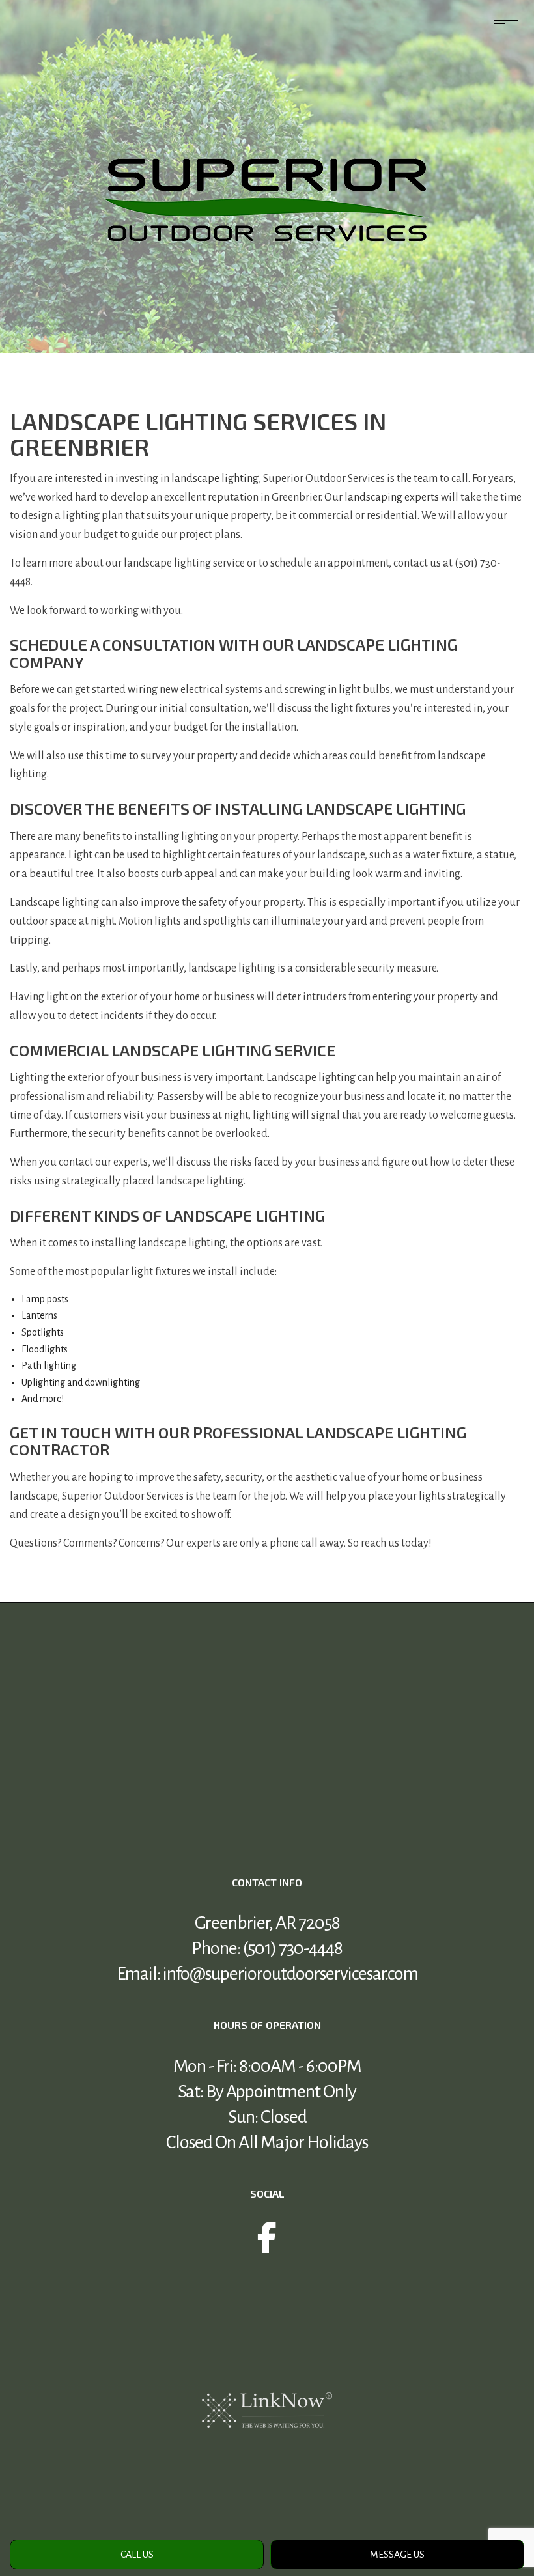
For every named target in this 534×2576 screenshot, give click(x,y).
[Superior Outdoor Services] (267, 199)
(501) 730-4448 (293, 1948)
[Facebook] (267, 2246)
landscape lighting (215, 479)
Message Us (397, 2555)
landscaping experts (392, 497)
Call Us (137, 2555)
